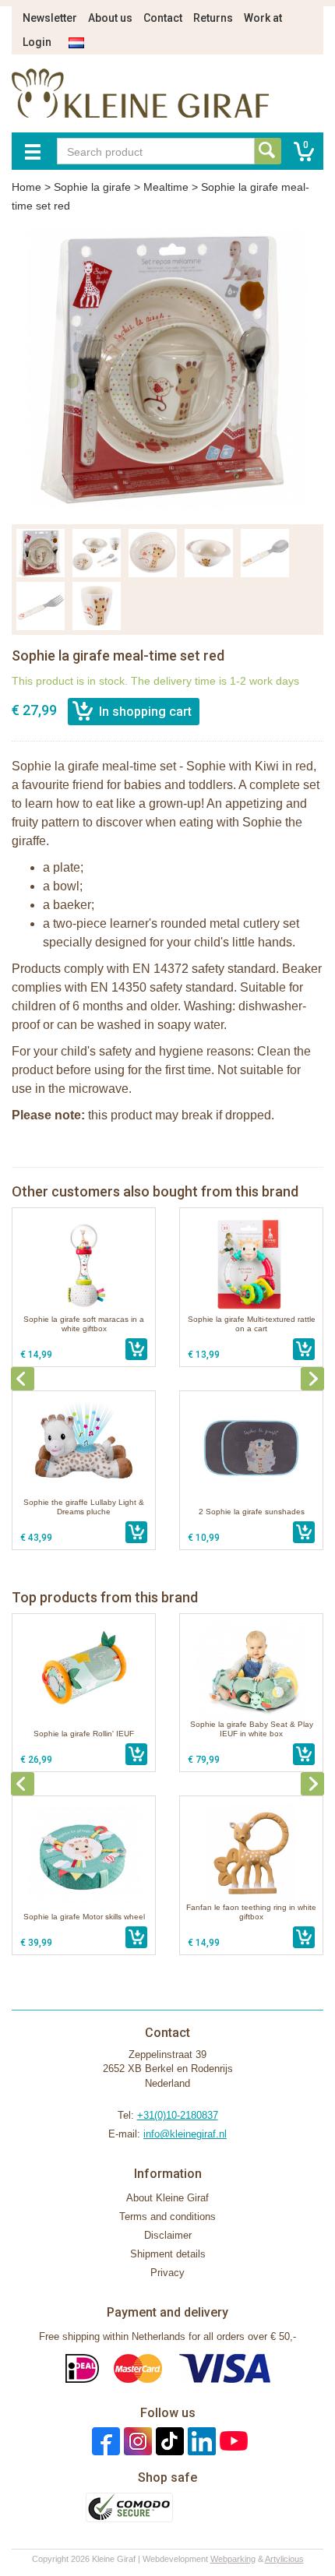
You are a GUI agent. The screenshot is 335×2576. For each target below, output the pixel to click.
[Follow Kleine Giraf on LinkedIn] (200, 2441)
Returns (213, 18)
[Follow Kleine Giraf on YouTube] (232, 2441)
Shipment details (168, 2254)
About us (110, 18)
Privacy (167, 2273)
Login (37, 42)
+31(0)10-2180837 (178, 2115)
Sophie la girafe (92, 187)
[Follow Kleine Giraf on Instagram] (136, 2441)
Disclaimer (168, 2235)
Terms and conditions (167, 2217)
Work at (263, 18)
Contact (163, 18)
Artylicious (284, 2559)
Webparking (233, 2559)
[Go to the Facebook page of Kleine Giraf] (104, 2441)
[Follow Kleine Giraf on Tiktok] (168, 2441)
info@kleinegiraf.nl (185, 2134)
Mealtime (166, 187)
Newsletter (50, 18)
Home (26, 187)
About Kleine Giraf (167, 2198)
